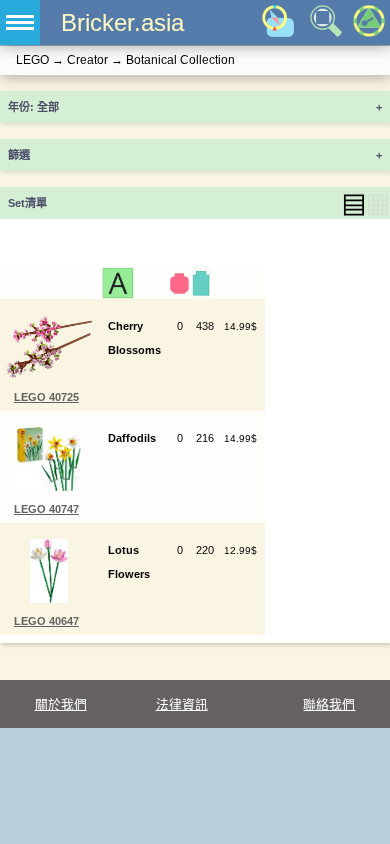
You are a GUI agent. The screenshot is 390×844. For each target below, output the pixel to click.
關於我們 (61, 704)
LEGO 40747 (46, 509)
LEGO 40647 (46, 621)
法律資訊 (182, 704)
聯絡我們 (329, 704)
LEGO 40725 (46, 397)
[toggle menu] (20, 22)
